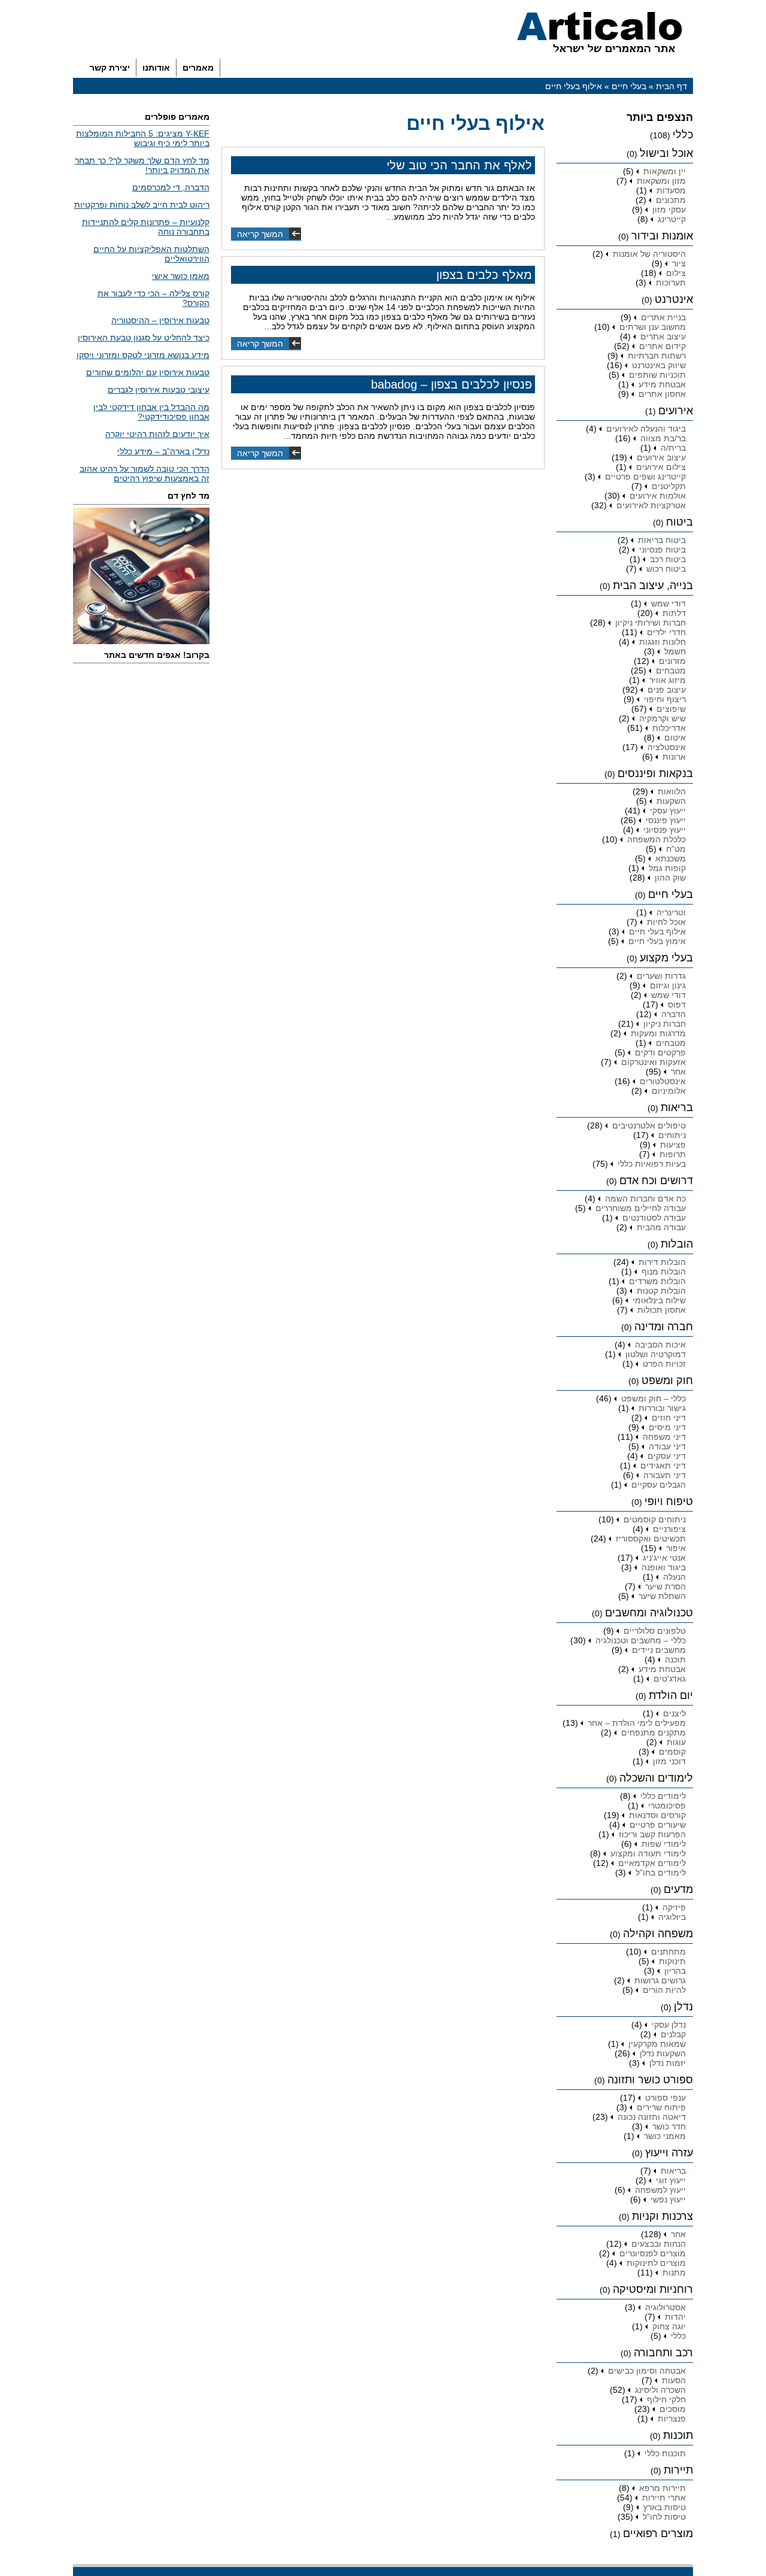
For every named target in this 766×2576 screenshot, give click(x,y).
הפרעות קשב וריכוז (652, 1834)
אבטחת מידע (662, 384)
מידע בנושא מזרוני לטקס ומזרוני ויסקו (143, 355)
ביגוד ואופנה (664, 1567)
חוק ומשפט (667, 1380)
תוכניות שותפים (657, 375)
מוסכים (673, 2409)
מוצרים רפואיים (658, 2533)
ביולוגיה (672, 1917)
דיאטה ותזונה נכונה (652, 2117)
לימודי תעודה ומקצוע (648, 1853)
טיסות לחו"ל (664, 2517)
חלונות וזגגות (662, 642)
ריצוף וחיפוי (665, 699)
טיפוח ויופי (669, 1501)
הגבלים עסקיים (659, 1485)
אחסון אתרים (662, 394)
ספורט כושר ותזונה (650, 2080)
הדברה (674, 1014)
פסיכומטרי (667, 1806)
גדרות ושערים (661, 976)
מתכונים (671, 200)
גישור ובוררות (662, 1408)
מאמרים (198, 68)
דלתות (674, 613)
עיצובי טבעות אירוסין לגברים (159, 390)
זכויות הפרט (664, 1364)
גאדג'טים (670, 1679)
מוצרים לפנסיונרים (653, 2253)
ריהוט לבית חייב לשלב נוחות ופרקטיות (142, 205)
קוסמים (672, 1752)
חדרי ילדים (666, 632)
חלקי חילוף (666, 2399)
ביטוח (680, 522)
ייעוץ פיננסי (666, 820)
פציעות (673, 1145)
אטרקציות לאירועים (651, 505)
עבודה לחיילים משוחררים (641, 1208)
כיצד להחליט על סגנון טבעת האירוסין (144, 338)
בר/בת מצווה (663, 438)
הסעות (674, 2380)
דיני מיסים (667, 1427)
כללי (683, 135)
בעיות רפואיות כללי (652, 1164)
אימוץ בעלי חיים (657, 941)
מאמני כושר (665, 2136)
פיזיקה (674, 1907)
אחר (678, 1072)
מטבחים (671, 670)
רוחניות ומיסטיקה (653, 2289)
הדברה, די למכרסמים (171, 187)
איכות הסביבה (660, 1345)
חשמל (675, 651)
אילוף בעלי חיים (657, 932)
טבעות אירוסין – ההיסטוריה (160, 320)
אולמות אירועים (658, 496)
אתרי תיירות (664, 2498)
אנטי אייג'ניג (664, 1558)
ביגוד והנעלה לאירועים (646, 429)
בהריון (675, 1971)
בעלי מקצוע (666, 958)
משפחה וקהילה (658, 1934)
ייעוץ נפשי (668, 2199)
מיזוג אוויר (668, 680)
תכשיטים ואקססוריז (651, 1539)
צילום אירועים (661, 467)
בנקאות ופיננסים (655, 773)
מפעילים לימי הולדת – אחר (637, 1723)
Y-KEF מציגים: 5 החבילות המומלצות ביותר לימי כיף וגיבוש (143, 138)
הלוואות (672, 791)
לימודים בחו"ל (661, 1873)
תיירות (678, 2470)
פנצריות (672, 2419)
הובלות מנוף (664, 1272)
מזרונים (672, 661)
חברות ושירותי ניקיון (651, 623)
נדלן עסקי (669, 2025)
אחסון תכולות (662, 1310)
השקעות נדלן (663, 2053)
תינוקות (672, 1961)
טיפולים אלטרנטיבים (649, 1125)
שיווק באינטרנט (659, 365)
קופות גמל (667, 868)
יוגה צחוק (669, 2326)
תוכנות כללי (665, 2453)
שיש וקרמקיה (662, 718)
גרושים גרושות (660, 1980)
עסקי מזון (669, 210)
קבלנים (673, 2034)
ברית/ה (673, 448)
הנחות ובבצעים (659, 2244)
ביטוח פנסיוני (662, 550)
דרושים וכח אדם (656, 1181)
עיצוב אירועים (661, 457)
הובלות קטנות (661, 1291)
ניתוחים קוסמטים (655, 1519)
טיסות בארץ (665, 2507)
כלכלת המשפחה (656, 839)
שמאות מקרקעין (657, 2044)
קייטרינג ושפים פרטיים (645, 477)
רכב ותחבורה (663, 2353)
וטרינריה (671, 912)
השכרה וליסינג (660, 2390)
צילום (676, 273)
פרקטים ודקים (660, 1052)
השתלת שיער (662, 1596)
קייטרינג (672, 219)
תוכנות (678, 2435)
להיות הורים (664, 1990)
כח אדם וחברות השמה (645, 1199)
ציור (679, 263)
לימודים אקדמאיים (652, 1863)
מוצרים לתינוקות (656, 2263)
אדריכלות (669, 728)
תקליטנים (669, 486)
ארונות (674, 757)
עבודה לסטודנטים (654, 1218)
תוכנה (675, 1659)
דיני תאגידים (663, 1466)
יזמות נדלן (668, 2063)
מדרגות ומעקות (658, 1033)
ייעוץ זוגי (671, 2180)
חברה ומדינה (664, 1327)
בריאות (677, 1108)
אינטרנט (674, 299)
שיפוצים (671, 709)
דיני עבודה (667, 1446)
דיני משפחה (664, 1437)
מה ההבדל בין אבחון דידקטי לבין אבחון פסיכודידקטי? (151, 412)
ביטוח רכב (668, 559)
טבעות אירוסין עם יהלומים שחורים (148, 372)
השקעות (671, 801)
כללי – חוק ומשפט (653, 1398)
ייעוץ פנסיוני (665, 830)
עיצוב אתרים (663, 336)
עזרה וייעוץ (669, 2153)
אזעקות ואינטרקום (653, 1062)
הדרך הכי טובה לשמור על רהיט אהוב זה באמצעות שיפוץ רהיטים (145, 474)
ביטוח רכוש (666, 569)
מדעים (678, 1889)
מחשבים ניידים (659, 1650)
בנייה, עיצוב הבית (653, 585)
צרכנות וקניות (662, 2216)
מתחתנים (668, 1952)
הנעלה (674, 1577)
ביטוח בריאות (662, 540)
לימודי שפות (664, 1844)
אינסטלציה (667, 747)
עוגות (676, 1742)
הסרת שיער (665, 1586)
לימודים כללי (663, 1796)
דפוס (677, 1005)
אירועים (676, 411)
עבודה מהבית (661, 1227)
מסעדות (671, 190)
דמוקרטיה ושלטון (656, 1354)
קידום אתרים (662, 346)
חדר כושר (669, 2126)
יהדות (675, 2317)
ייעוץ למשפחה (660, 2190)
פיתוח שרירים (661, 2107)
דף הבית (671, 86)
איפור (676, 1548)
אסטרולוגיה (665, 2307)
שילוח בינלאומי (659, 1300)
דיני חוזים (669, 1418)
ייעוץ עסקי (668, 811)
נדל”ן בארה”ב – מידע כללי (163, 451)
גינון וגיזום (668, 985)
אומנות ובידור (662, 236)
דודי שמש (668, 603)
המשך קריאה (260, 234)
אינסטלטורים (663, 1081)
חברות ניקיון (665, 1024)
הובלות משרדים (657, 1281)
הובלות (677, 1244)
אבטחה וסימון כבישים (647, 2371)
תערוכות (671, 283)
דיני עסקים (667, 1456)
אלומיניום (669, 1091)
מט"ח (676, 849)
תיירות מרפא (662, 2488)
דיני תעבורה (665, 1475)
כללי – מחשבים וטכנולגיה (641, 1640)
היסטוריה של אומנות (649, 254)
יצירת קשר (110, 68)
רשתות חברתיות (657, 356)
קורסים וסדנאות (657, 1815)
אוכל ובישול (666, 153)
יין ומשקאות (665, 171)
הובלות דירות (662, 1262)
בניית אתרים (663, 317)
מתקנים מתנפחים (653, 1732)
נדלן (683, 2007)
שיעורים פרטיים (658, 1825)
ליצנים (674, 1713)
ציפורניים (669, 1529)
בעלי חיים (629, 86)
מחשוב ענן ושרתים (653, 327)
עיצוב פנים (667, 690)
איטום (675, 738)
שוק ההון (670, 878)
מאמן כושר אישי (181, 276)
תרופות (673, 1154)
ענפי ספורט (665, 2098)
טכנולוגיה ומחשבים (649, 1613)
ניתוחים (672, 1135)
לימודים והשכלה (656, 1778)
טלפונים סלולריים (655, 1631)
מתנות (674, 2272)
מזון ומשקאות (661, 181)
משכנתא (671, 858)
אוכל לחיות (666, 922)
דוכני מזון (669, 1761)
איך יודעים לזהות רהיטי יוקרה (157, 434)
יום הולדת (671, 1695)
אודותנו (156, 68)
